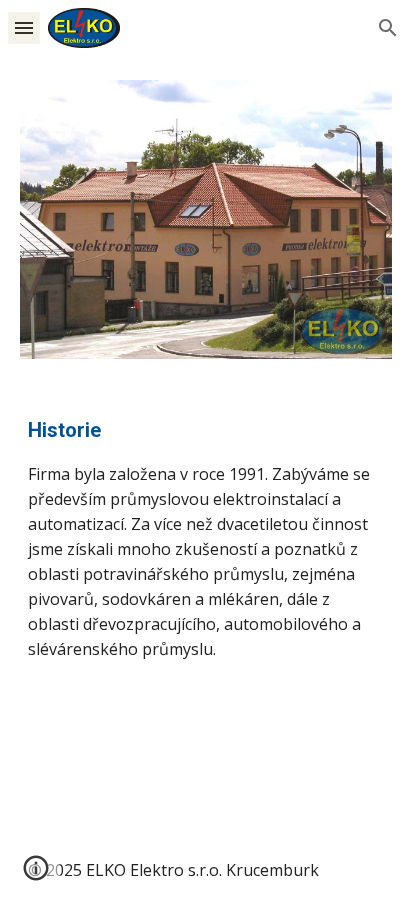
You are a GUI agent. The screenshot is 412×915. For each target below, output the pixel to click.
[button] (24, 27)
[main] (206, 538)
